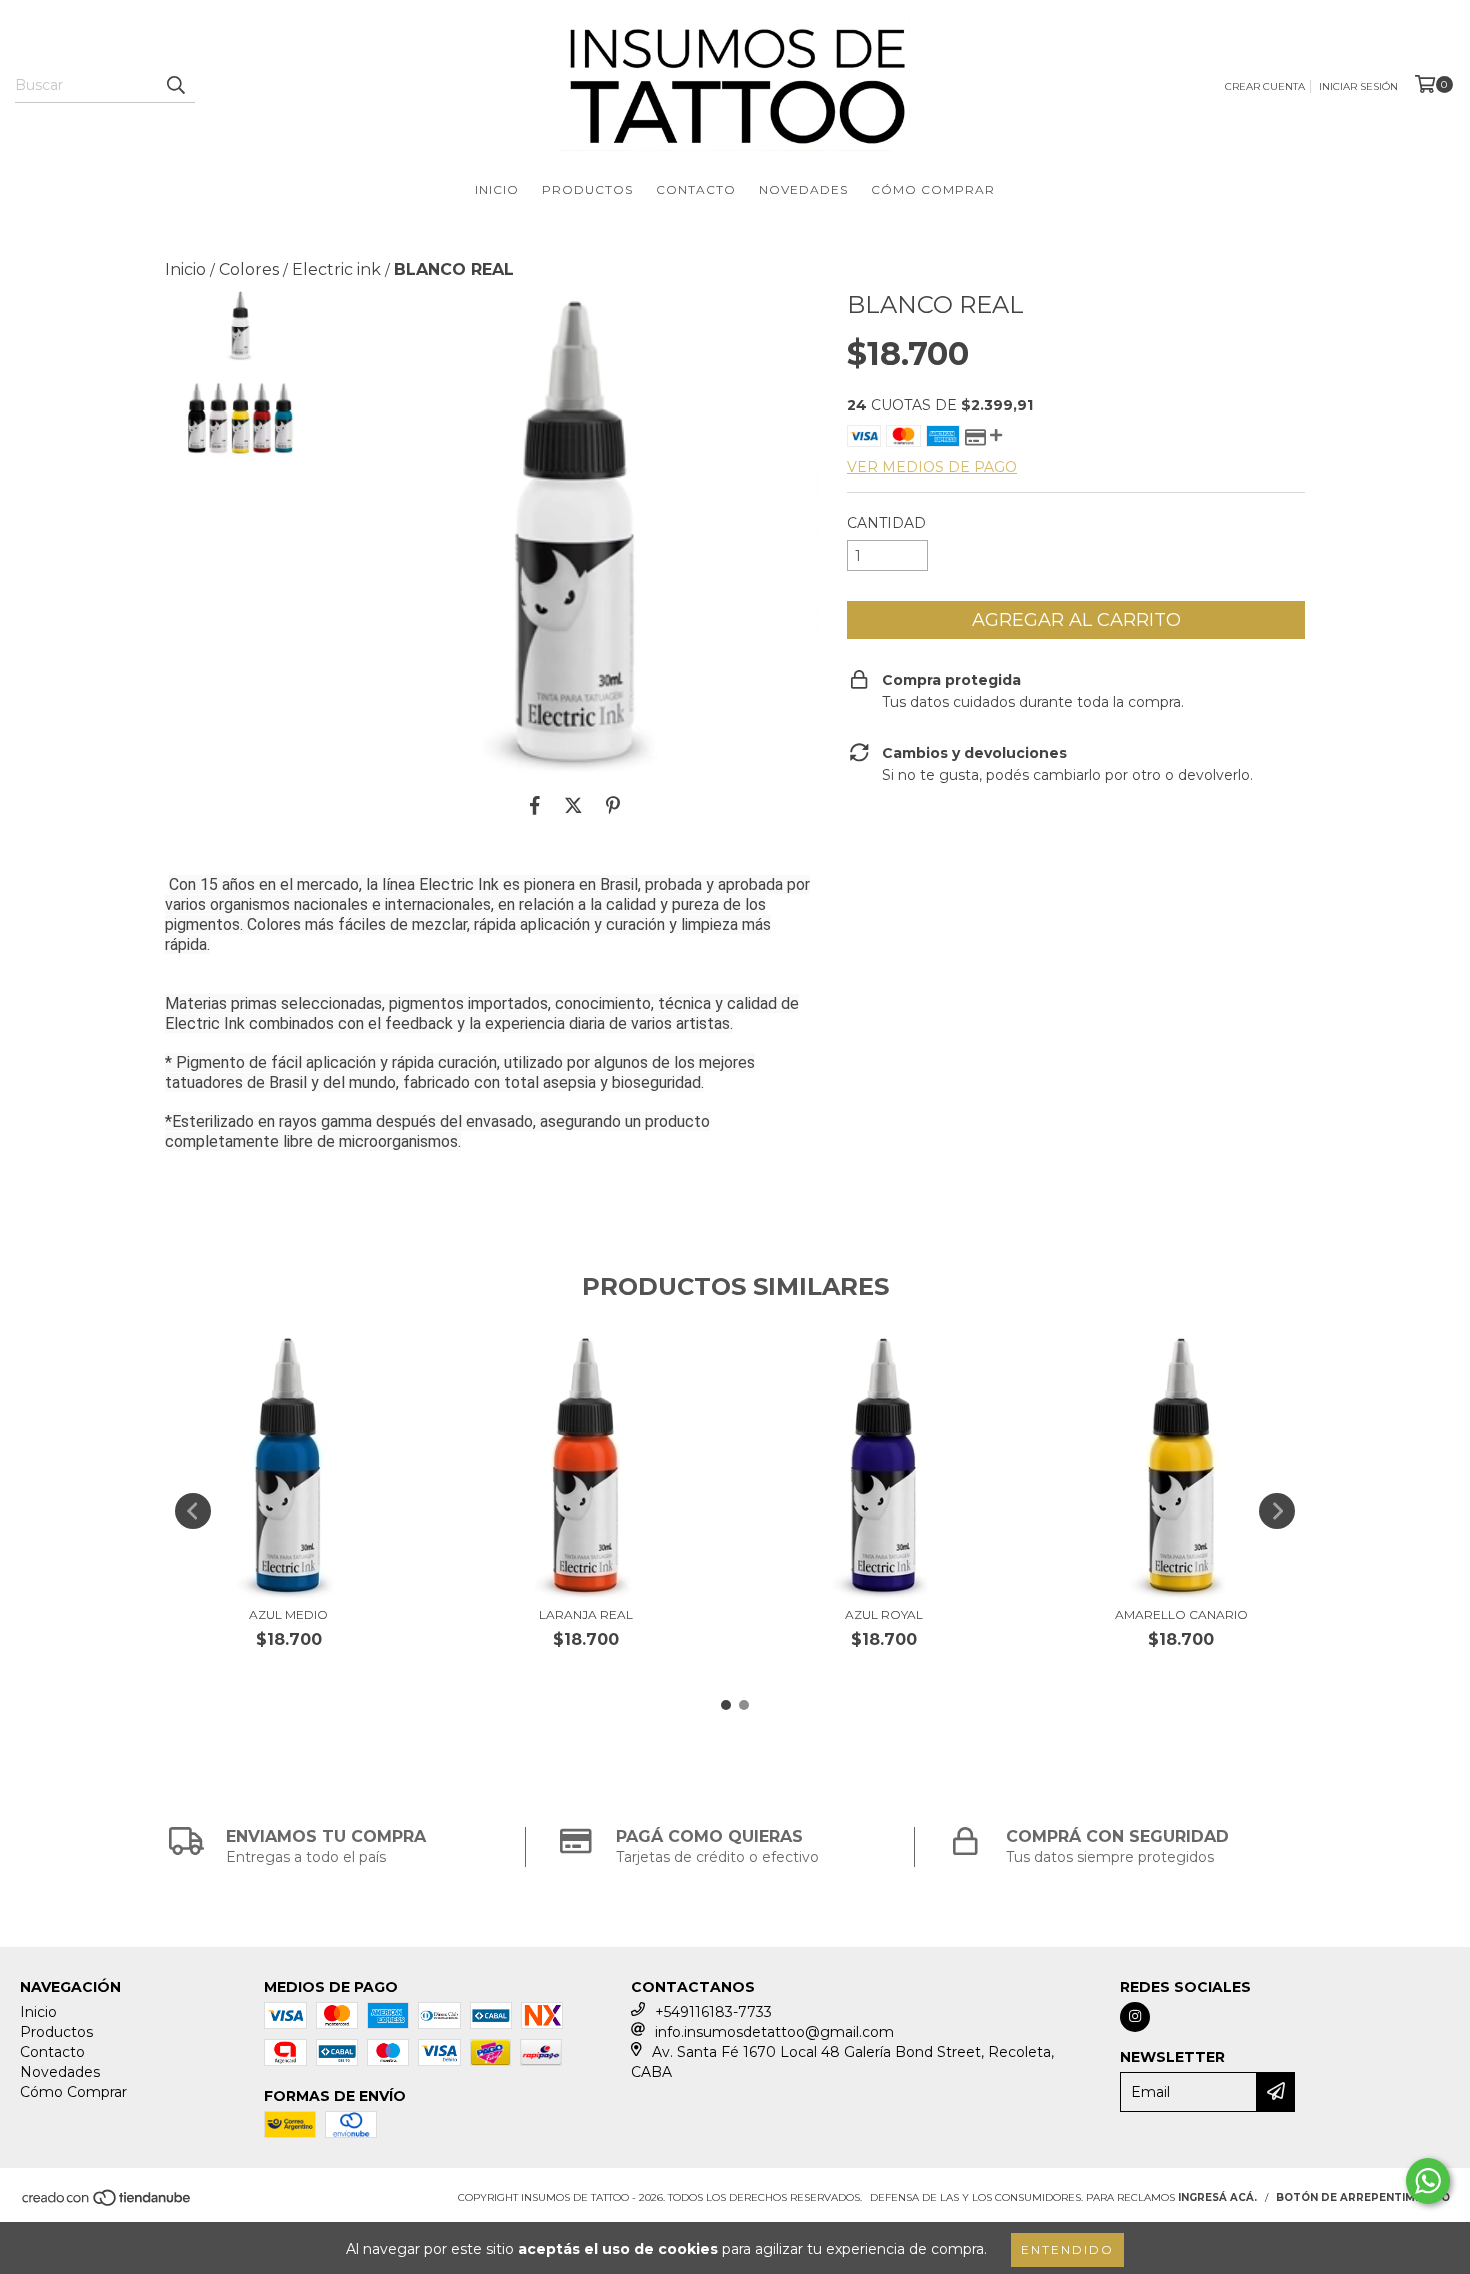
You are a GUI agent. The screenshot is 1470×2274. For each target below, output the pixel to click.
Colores (249, 269)
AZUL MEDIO (288, 1614)
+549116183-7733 (713, 2012)
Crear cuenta (1265, 86)
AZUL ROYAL (884, 1614)
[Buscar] (175, 85)
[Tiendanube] (107, 2203)
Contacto (696, 189)
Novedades (803, 189)
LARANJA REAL (586, 1614)
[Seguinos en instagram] (1135, 2017)
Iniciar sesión (1358, 86)
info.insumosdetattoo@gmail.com (774, 2032)
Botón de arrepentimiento (1363, 2197)
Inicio (497, 189)
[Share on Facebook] (535, 805)
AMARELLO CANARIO (1181, 1614)
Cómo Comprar (933, 189)
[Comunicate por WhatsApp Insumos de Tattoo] (1428, 2181)
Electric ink (336, 269)
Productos (587, 189)
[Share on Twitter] (573, 805)
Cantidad (886, 523)
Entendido (1067, 2249)
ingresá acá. (1217, 2197)
